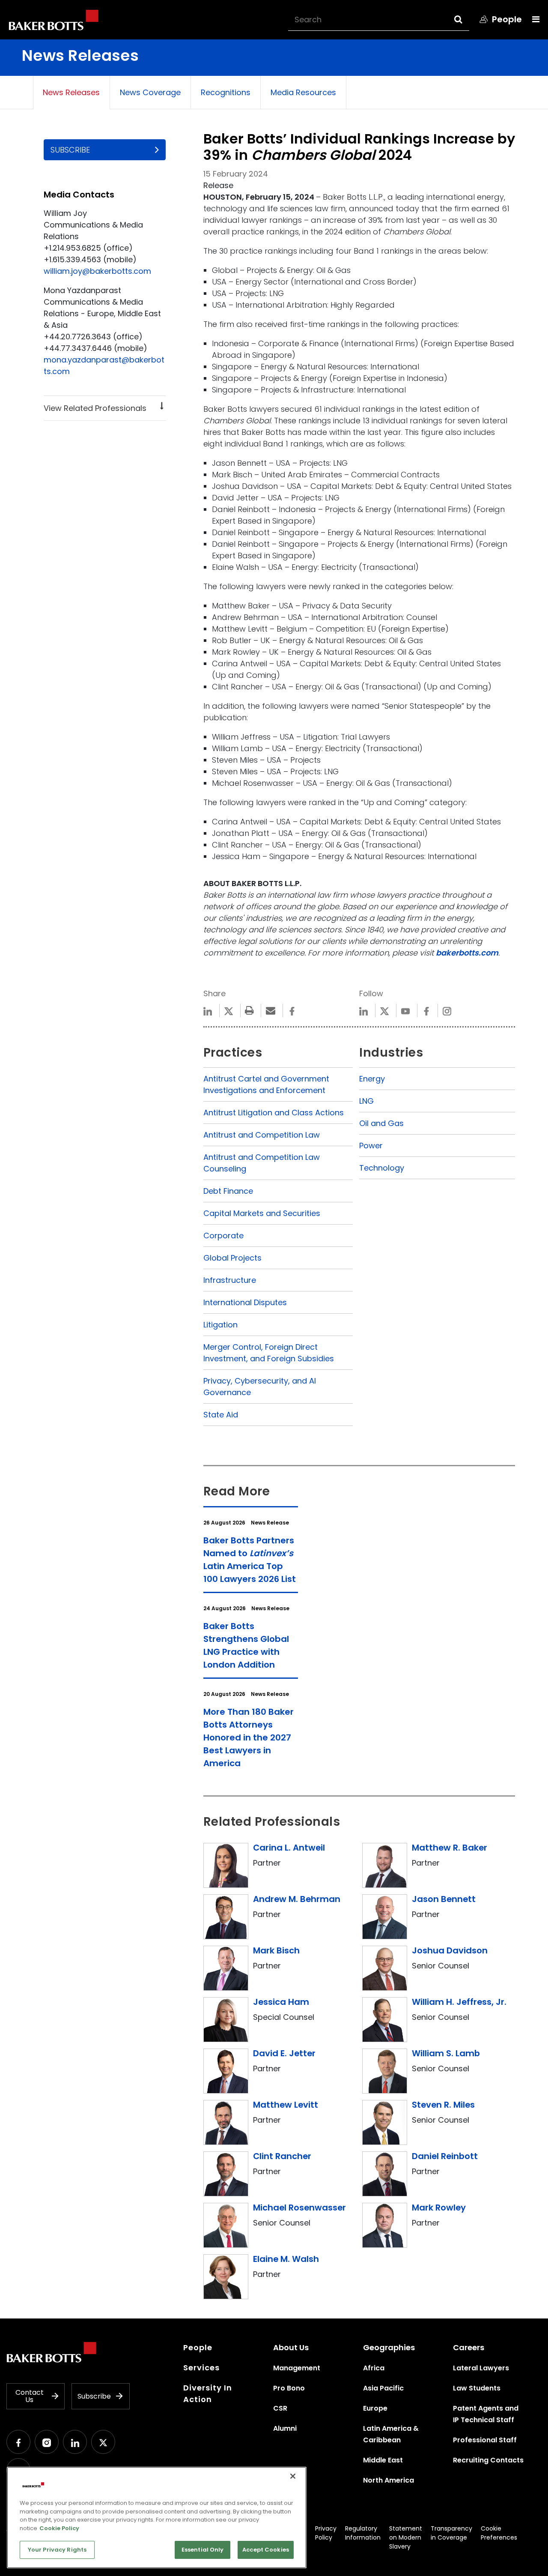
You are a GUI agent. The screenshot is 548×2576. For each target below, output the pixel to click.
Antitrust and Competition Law (262, 1135)
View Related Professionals (95, 408)
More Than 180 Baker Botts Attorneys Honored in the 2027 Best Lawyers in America (249, 1737)
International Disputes (245, 1302)
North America (389, 2480)
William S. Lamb (446, 2053)
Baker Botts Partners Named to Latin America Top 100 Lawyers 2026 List (250, 1560)
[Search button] (466, 19)
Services (201, 2368)
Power (371, 1146)
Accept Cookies (266, 2550)
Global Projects (232, 1258)
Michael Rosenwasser (299, 2208)
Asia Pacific (383, 2388)
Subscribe (70, 150)
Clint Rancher (282, 2156)
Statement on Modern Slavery (406, 2537)
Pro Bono (289, 2388)
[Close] (293, 2476)
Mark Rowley (439, 2208)
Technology (382, 1168)
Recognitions (226, 92)
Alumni (285, 2428)
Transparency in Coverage (451, 2533)
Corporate (223, 1236)
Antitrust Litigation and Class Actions (274, 1113)
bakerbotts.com (467, 953)
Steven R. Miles (443, 2105)
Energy (372, 1079)
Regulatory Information (363, 2533)
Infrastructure (230, 1280)
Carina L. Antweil (289, 1848)
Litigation (220, 1325)
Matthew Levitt (286, 2105)
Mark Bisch (276, 1950)
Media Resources (303, 92)
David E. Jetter (284, 2053)
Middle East (383, 2460)
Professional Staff (485, 2440)
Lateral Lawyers (481, 2368)
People (198, 2347)
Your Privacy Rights (57, 2550)
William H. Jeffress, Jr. (459, 2002)
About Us (291, 2347)
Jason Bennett (444, 1899)
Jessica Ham (281, 2002)
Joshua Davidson (450, 1950)
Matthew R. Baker (450, 1848)
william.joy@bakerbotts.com (97, 271)
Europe (375, 2408)
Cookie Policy (59, 2528)
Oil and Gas (381, 1123)
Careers (469, 2347)
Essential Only (203, 2550)
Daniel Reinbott (445, 2156)
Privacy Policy (326, 2533)
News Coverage (150, 92)
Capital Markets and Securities (262, 1213)
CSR (280, 2408)
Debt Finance (228, 1191)
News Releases (71, 92)
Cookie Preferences (499, 2533)
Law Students (477, 2388)
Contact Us (30, 2396)
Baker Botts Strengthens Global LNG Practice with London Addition (246, 1645)
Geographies (389, 2347)
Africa (374, 2368)
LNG (366, 1101)
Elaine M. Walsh (286, 2259)
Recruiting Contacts (488, 2460)
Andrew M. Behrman (297, 1899)
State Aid (221, 1415)
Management (297, 2368)
